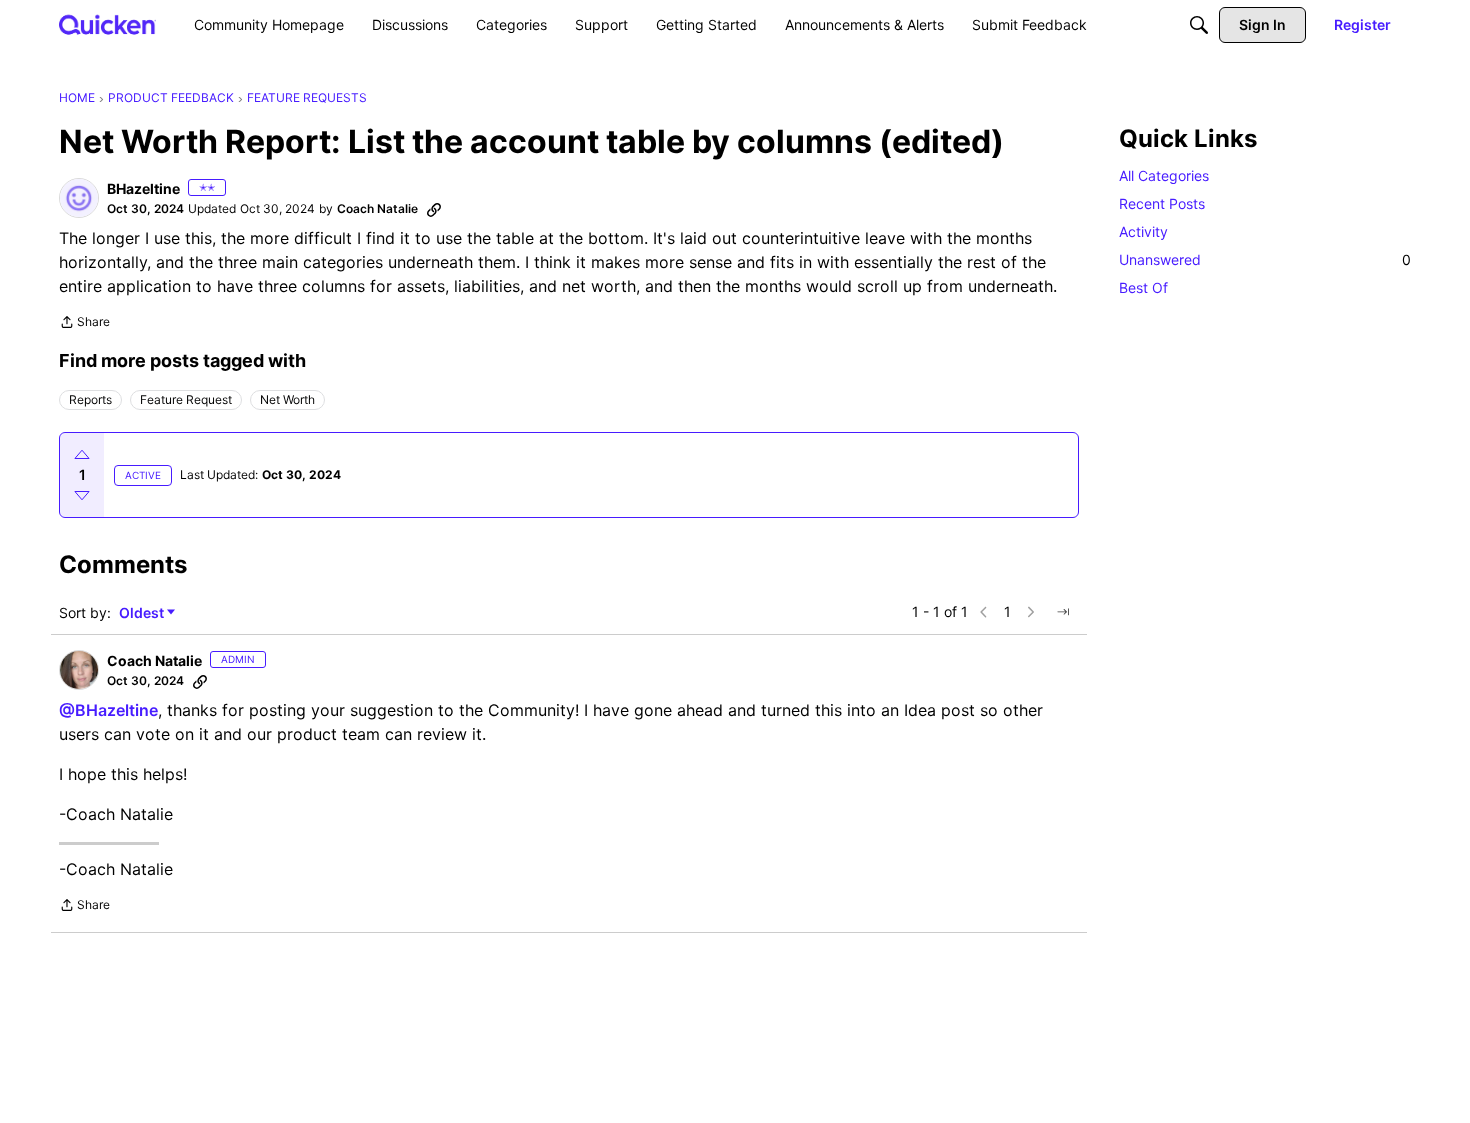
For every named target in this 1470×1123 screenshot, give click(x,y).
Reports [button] (90, 399)
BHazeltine (143, 188)
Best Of (1143, 287)
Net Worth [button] (287, 399)
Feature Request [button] (186, 399)
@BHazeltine (108, 710)
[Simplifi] (107, 24)
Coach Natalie (377, 208)
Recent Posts (1162, 203)
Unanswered (1265, 259)
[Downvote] (82, 495)
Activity (1143, 231)
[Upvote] (82, 455)
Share (84, 324)
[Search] (1199, 25)
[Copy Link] (434, 209)
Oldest (143, 613)
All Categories (1164, 175)
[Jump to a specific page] (1063, 612)
